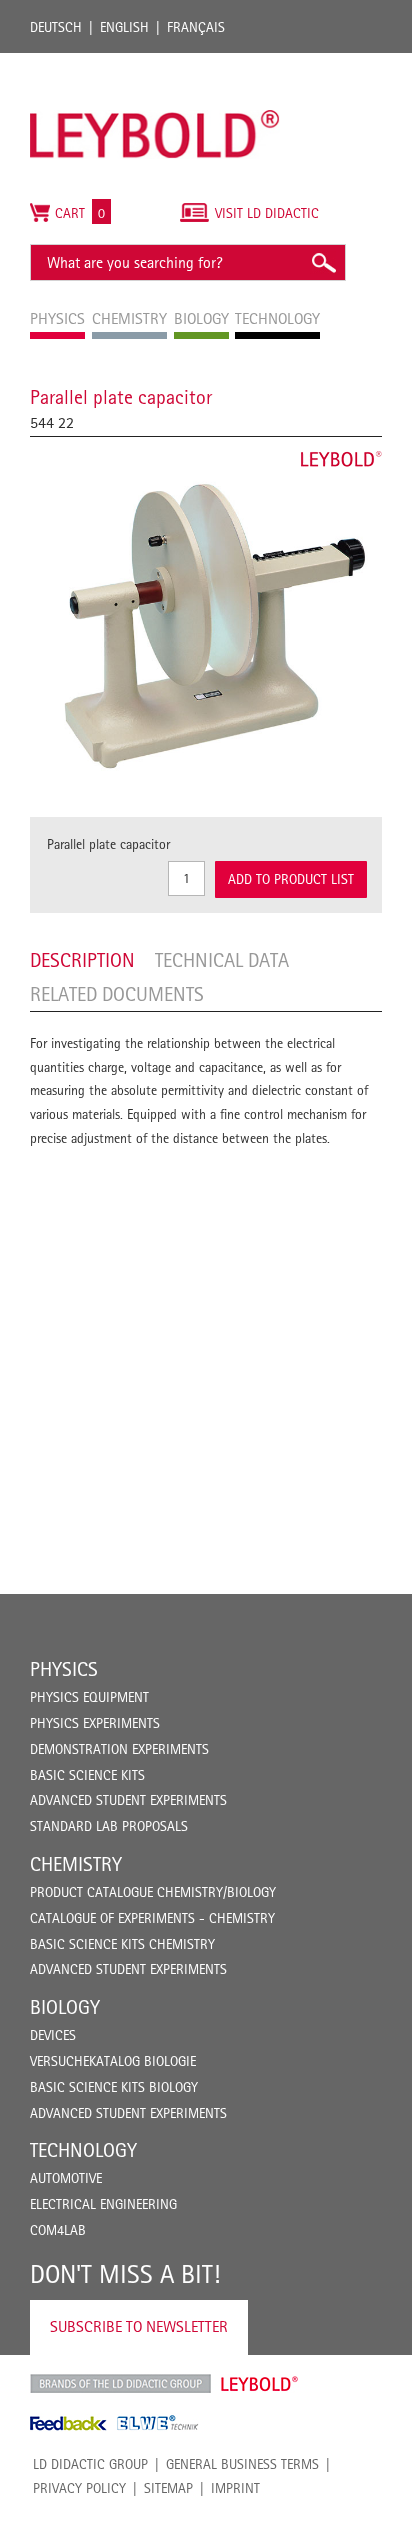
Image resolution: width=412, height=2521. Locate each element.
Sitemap (168, 2488)
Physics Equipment (89, 1697)
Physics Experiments (95, 1723)
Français (196, 27)
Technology (83, 2150)
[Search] (323, 262)
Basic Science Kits (87, 1775)
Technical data (222, 960)
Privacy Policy (79, 2488)
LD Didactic (120, 2384)
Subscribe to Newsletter (139, 2326)
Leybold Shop (260, 2384)
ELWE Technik (158, 2423)
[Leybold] (155, 63)
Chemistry (76, 1864)
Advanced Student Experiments (128, 1800)
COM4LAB (58, 2230)
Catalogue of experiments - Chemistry (152, 1918)
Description (82, 960)
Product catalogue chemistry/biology (153, 1892)
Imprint (235, 2488)
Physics (64, 1669)
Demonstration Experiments (119, 1749)
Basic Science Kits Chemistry (122, 1944)
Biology (65, 2007)
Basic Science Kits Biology (114, 2087)
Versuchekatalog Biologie (113, 2061)
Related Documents (117, 994)
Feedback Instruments (68, 2423)
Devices (53, 2035)
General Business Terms (242, 2464)
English (124, 27)
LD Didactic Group (90, 2464)
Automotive (66, 2178)
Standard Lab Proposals (109, 1826)
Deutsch (56, 27)
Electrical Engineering (103, 2204)
